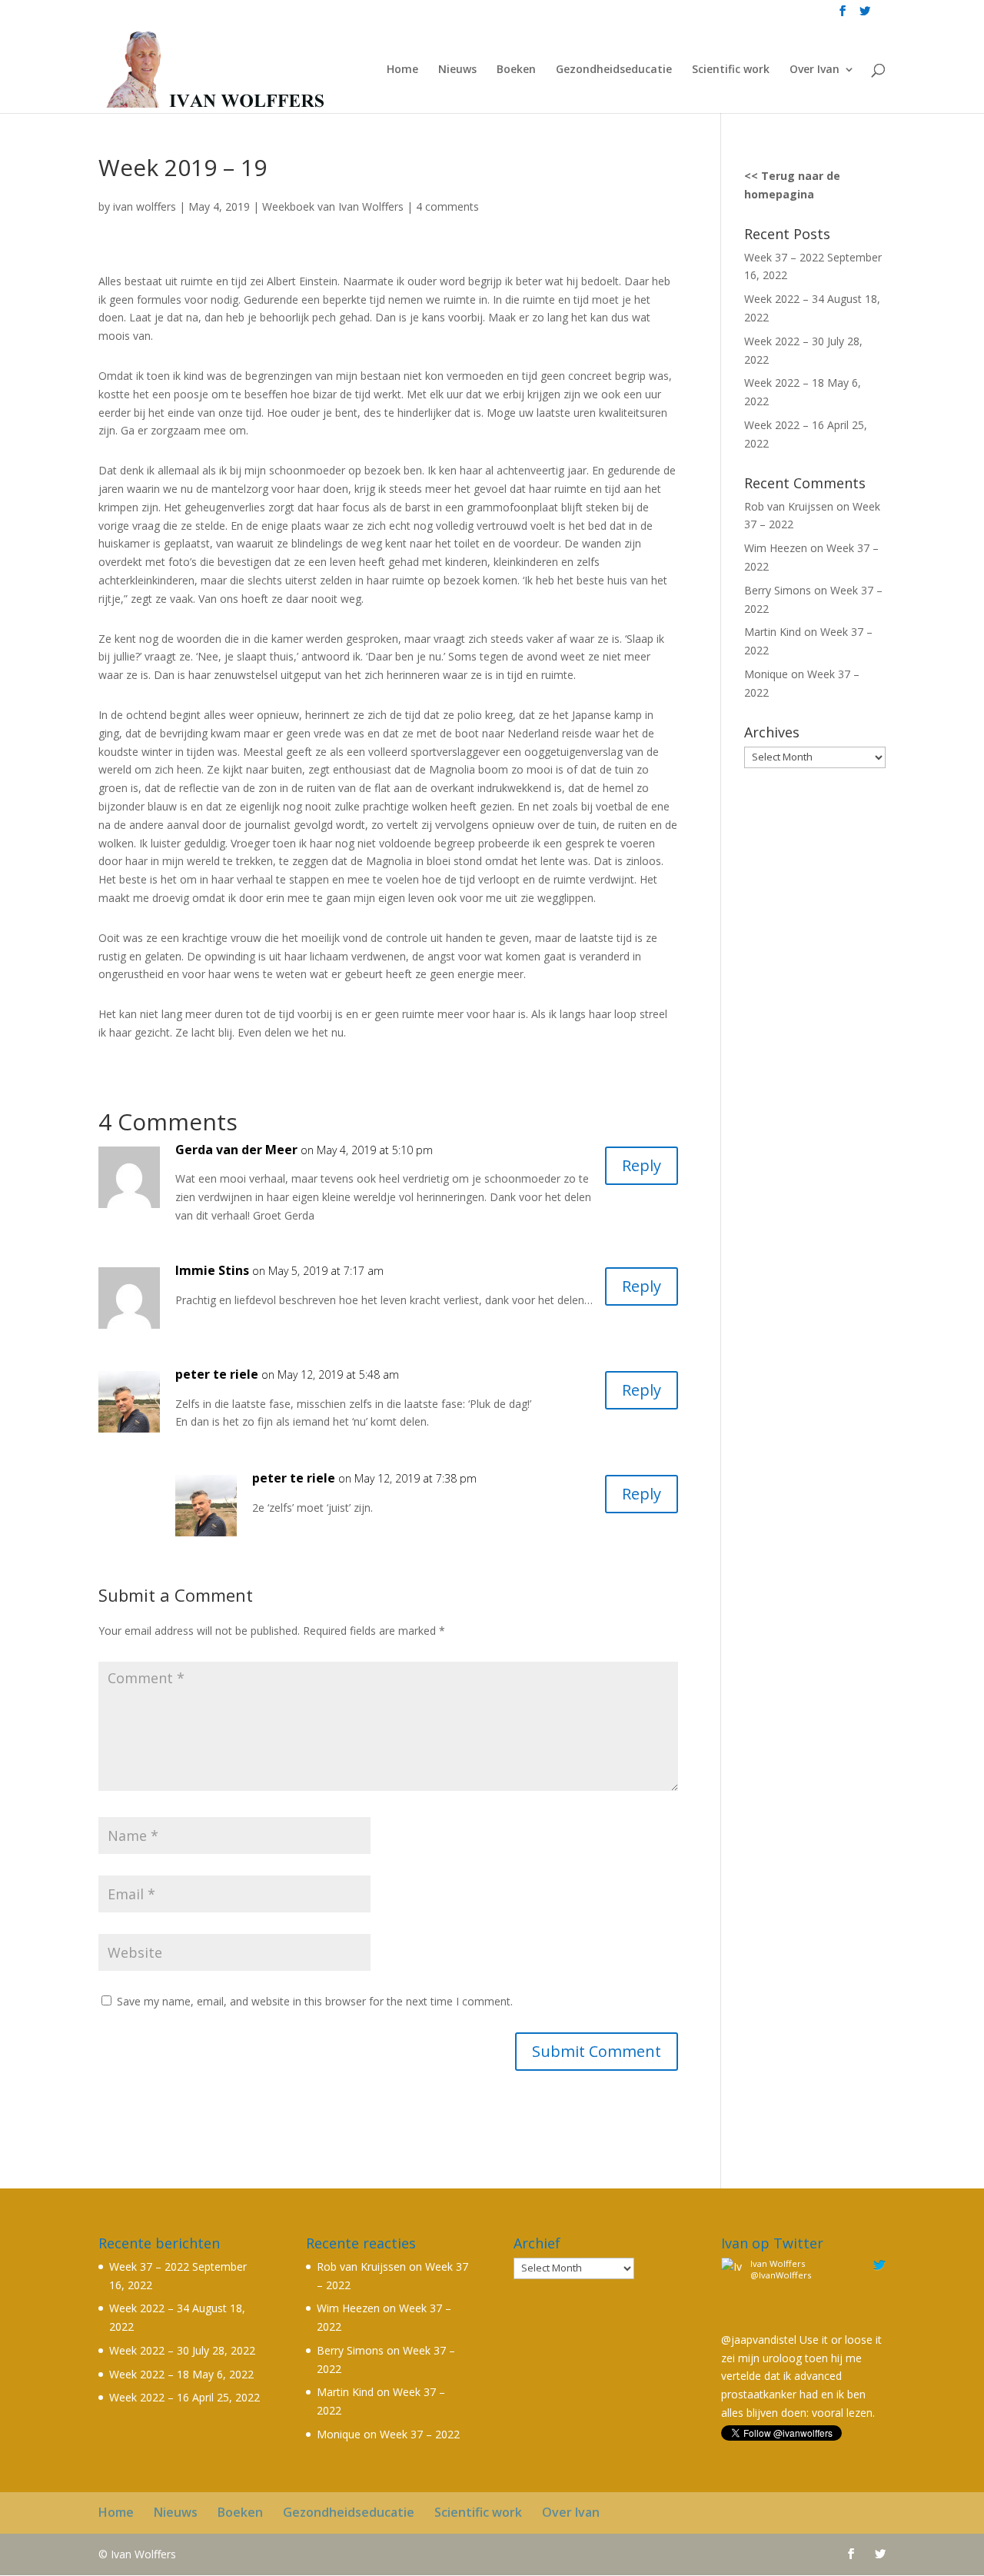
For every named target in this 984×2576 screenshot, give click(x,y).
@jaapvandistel (759, 2340)
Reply (642, 1165)
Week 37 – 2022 (784, 257)
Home (402, 70)
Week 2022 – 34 (784, 299)
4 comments (447, 206)
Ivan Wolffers (778, 2263)
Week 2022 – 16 (784, 425)
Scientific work (731, 70)
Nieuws (457, 70)
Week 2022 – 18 (784, 383)
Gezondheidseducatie (614, 70)
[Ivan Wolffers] (733, 2321)
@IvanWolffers (781, 2275)
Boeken (516, 70)
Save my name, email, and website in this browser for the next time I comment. (315, 2001)
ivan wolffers (145, 206)
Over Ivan (814, 70)
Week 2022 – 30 (784, 341)
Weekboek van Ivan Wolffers (333, 206)
